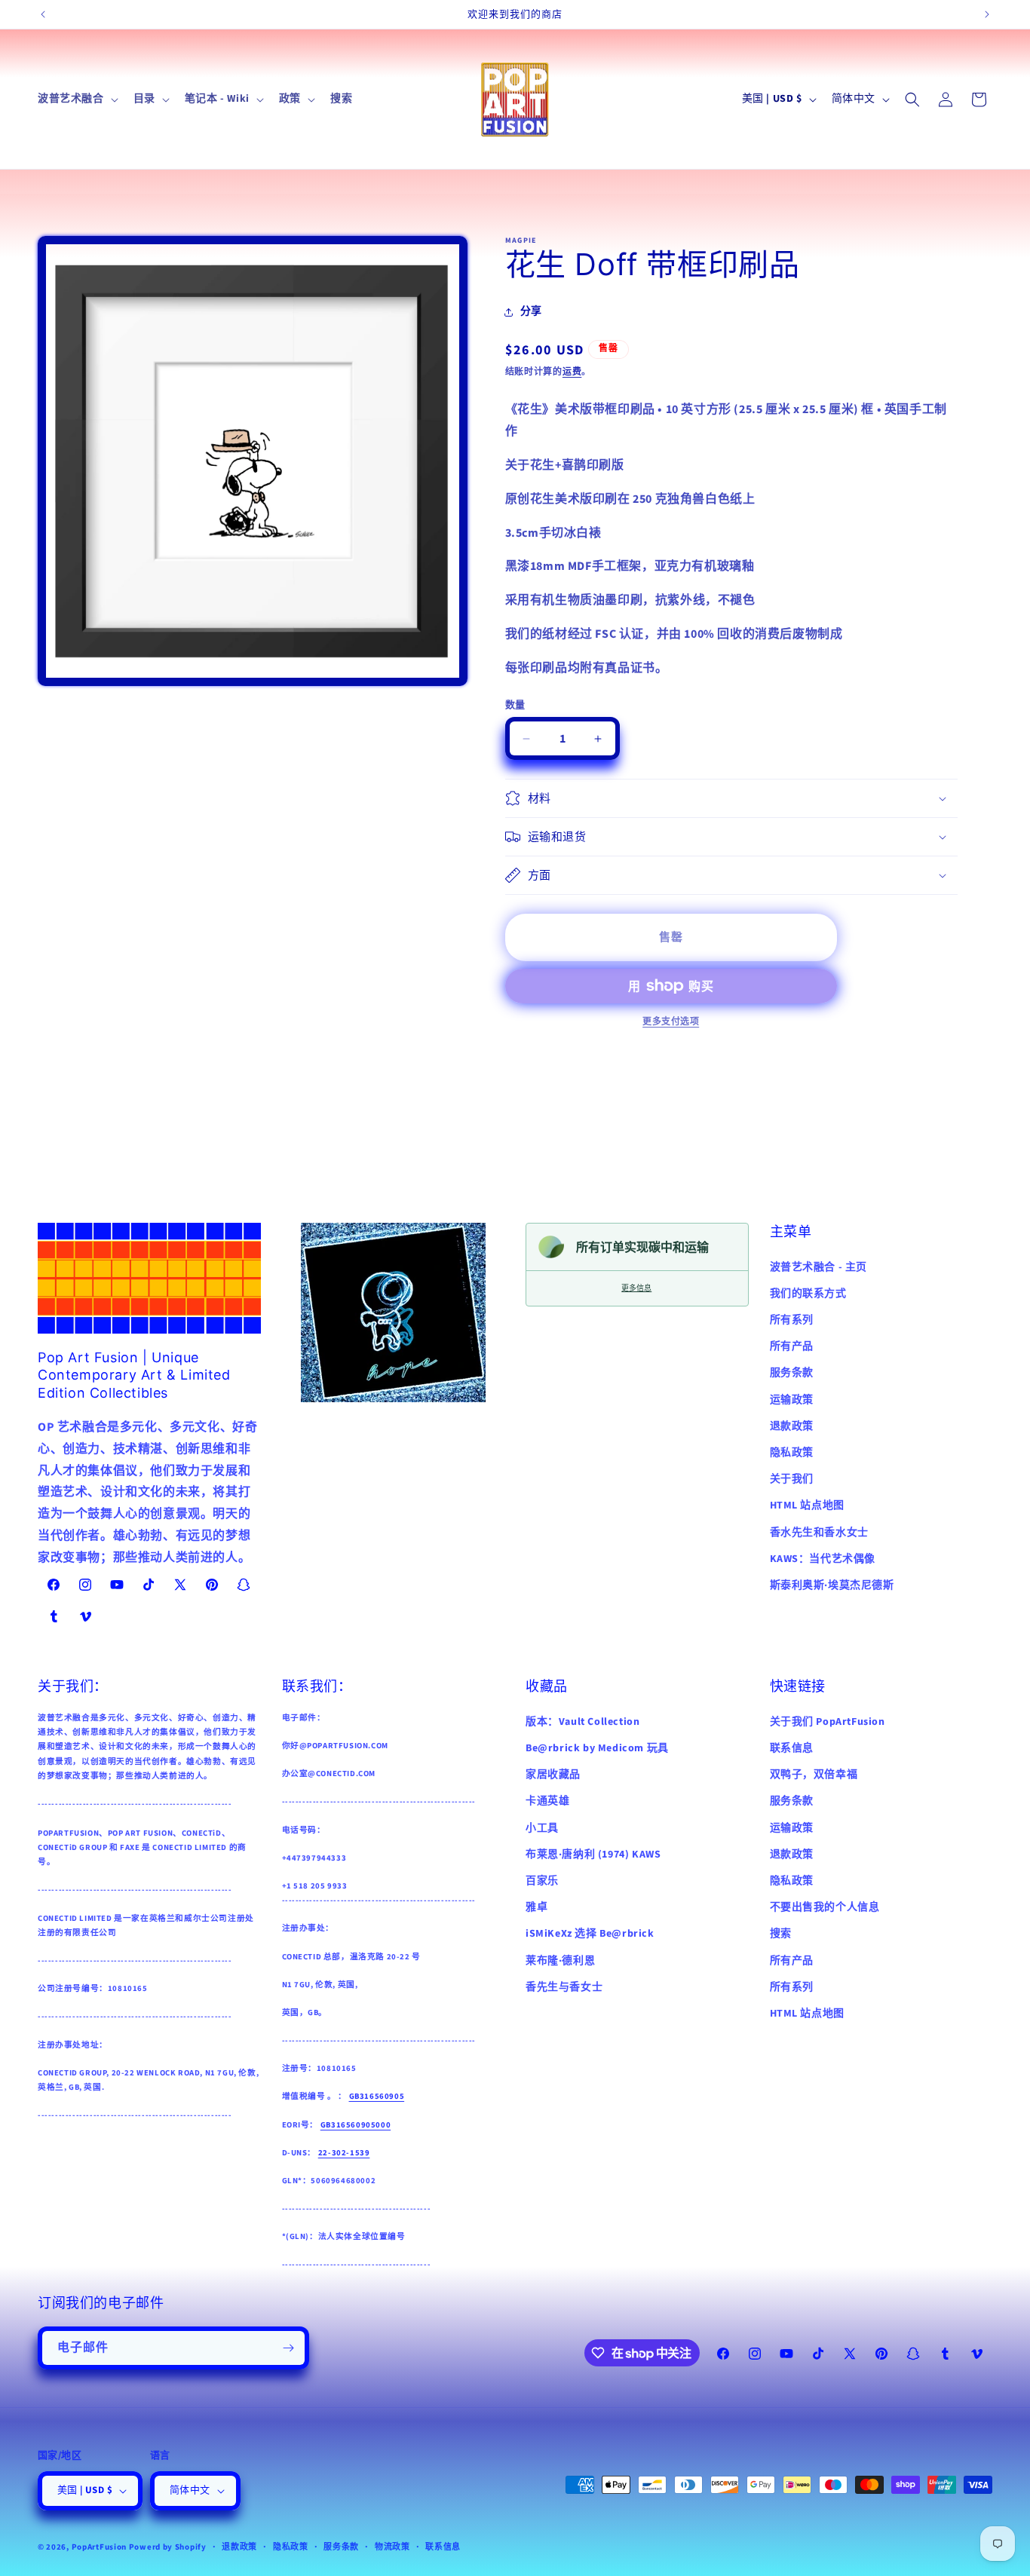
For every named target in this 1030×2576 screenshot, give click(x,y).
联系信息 (792, 1747)
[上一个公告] (43, 14)
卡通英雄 (547, 1800)
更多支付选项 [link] (671, 1022)
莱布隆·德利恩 (560, 1960)
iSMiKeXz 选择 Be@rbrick (590, 1933)
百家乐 (542, 1880)
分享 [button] (531, 311)
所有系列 (792, 1320)
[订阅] (288, 2348)
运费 (572, 372)
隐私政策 (792, 1453)
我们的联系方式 (808, 1294)
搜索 (781, 1933)
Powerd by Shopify (168, 2547)
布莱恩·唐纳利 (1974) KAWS (593, 1854)
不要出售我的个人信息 (825, 1907)
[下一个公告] (987, 14)
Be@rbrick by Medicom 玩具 (597, 1747)
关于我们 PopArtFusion (828, 1721)
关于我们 (792, 1479)
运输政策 (792, 1400)
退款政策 (792, 1426)
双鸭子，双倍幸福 (814, 1774)
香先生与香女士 (564, 1986)
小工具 (542, 1827)
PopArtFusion (99, 2547)
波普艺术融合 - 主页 (819, 1267)
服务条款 (792, 1373)
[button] (77, 99)
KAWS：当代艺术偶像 (823, 1559)
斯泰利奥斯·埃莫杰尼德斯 (832, 1585)
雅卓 (536, 1907)
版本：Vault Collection (582, 1721)
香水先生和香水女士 (819, 1533)
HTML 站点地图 (807, 1505)
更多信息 (636, 1288)
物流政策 (392, 2546)
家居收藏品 (553, 1774)
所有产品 (792, 1346)
